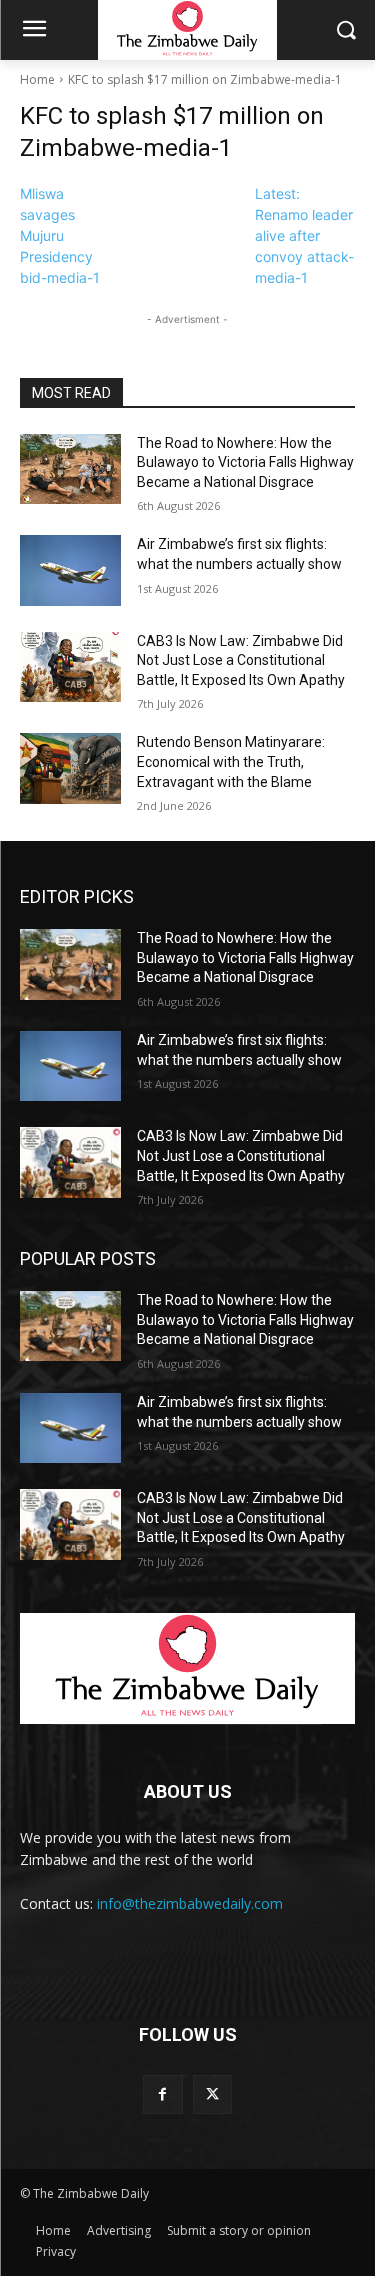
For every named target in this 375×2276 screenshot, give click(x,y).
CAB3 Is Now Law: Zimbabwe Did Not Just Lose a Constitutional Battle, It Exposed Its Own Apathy (241, 660)
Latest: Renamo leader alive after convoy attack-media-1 (304, 235)
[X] (212, 2094)
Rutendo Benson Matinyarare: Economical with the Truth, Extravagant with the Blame (231, 761)
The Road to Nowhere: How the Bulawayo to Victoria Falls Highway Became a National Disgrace (245, 462)
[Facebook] (162, 2094)
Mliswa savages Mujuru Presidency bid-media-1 (60, 235)
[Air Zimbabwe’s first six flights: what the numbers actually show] (70, 570)
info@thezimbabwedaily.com (190, 1903)
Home (37, 79)
